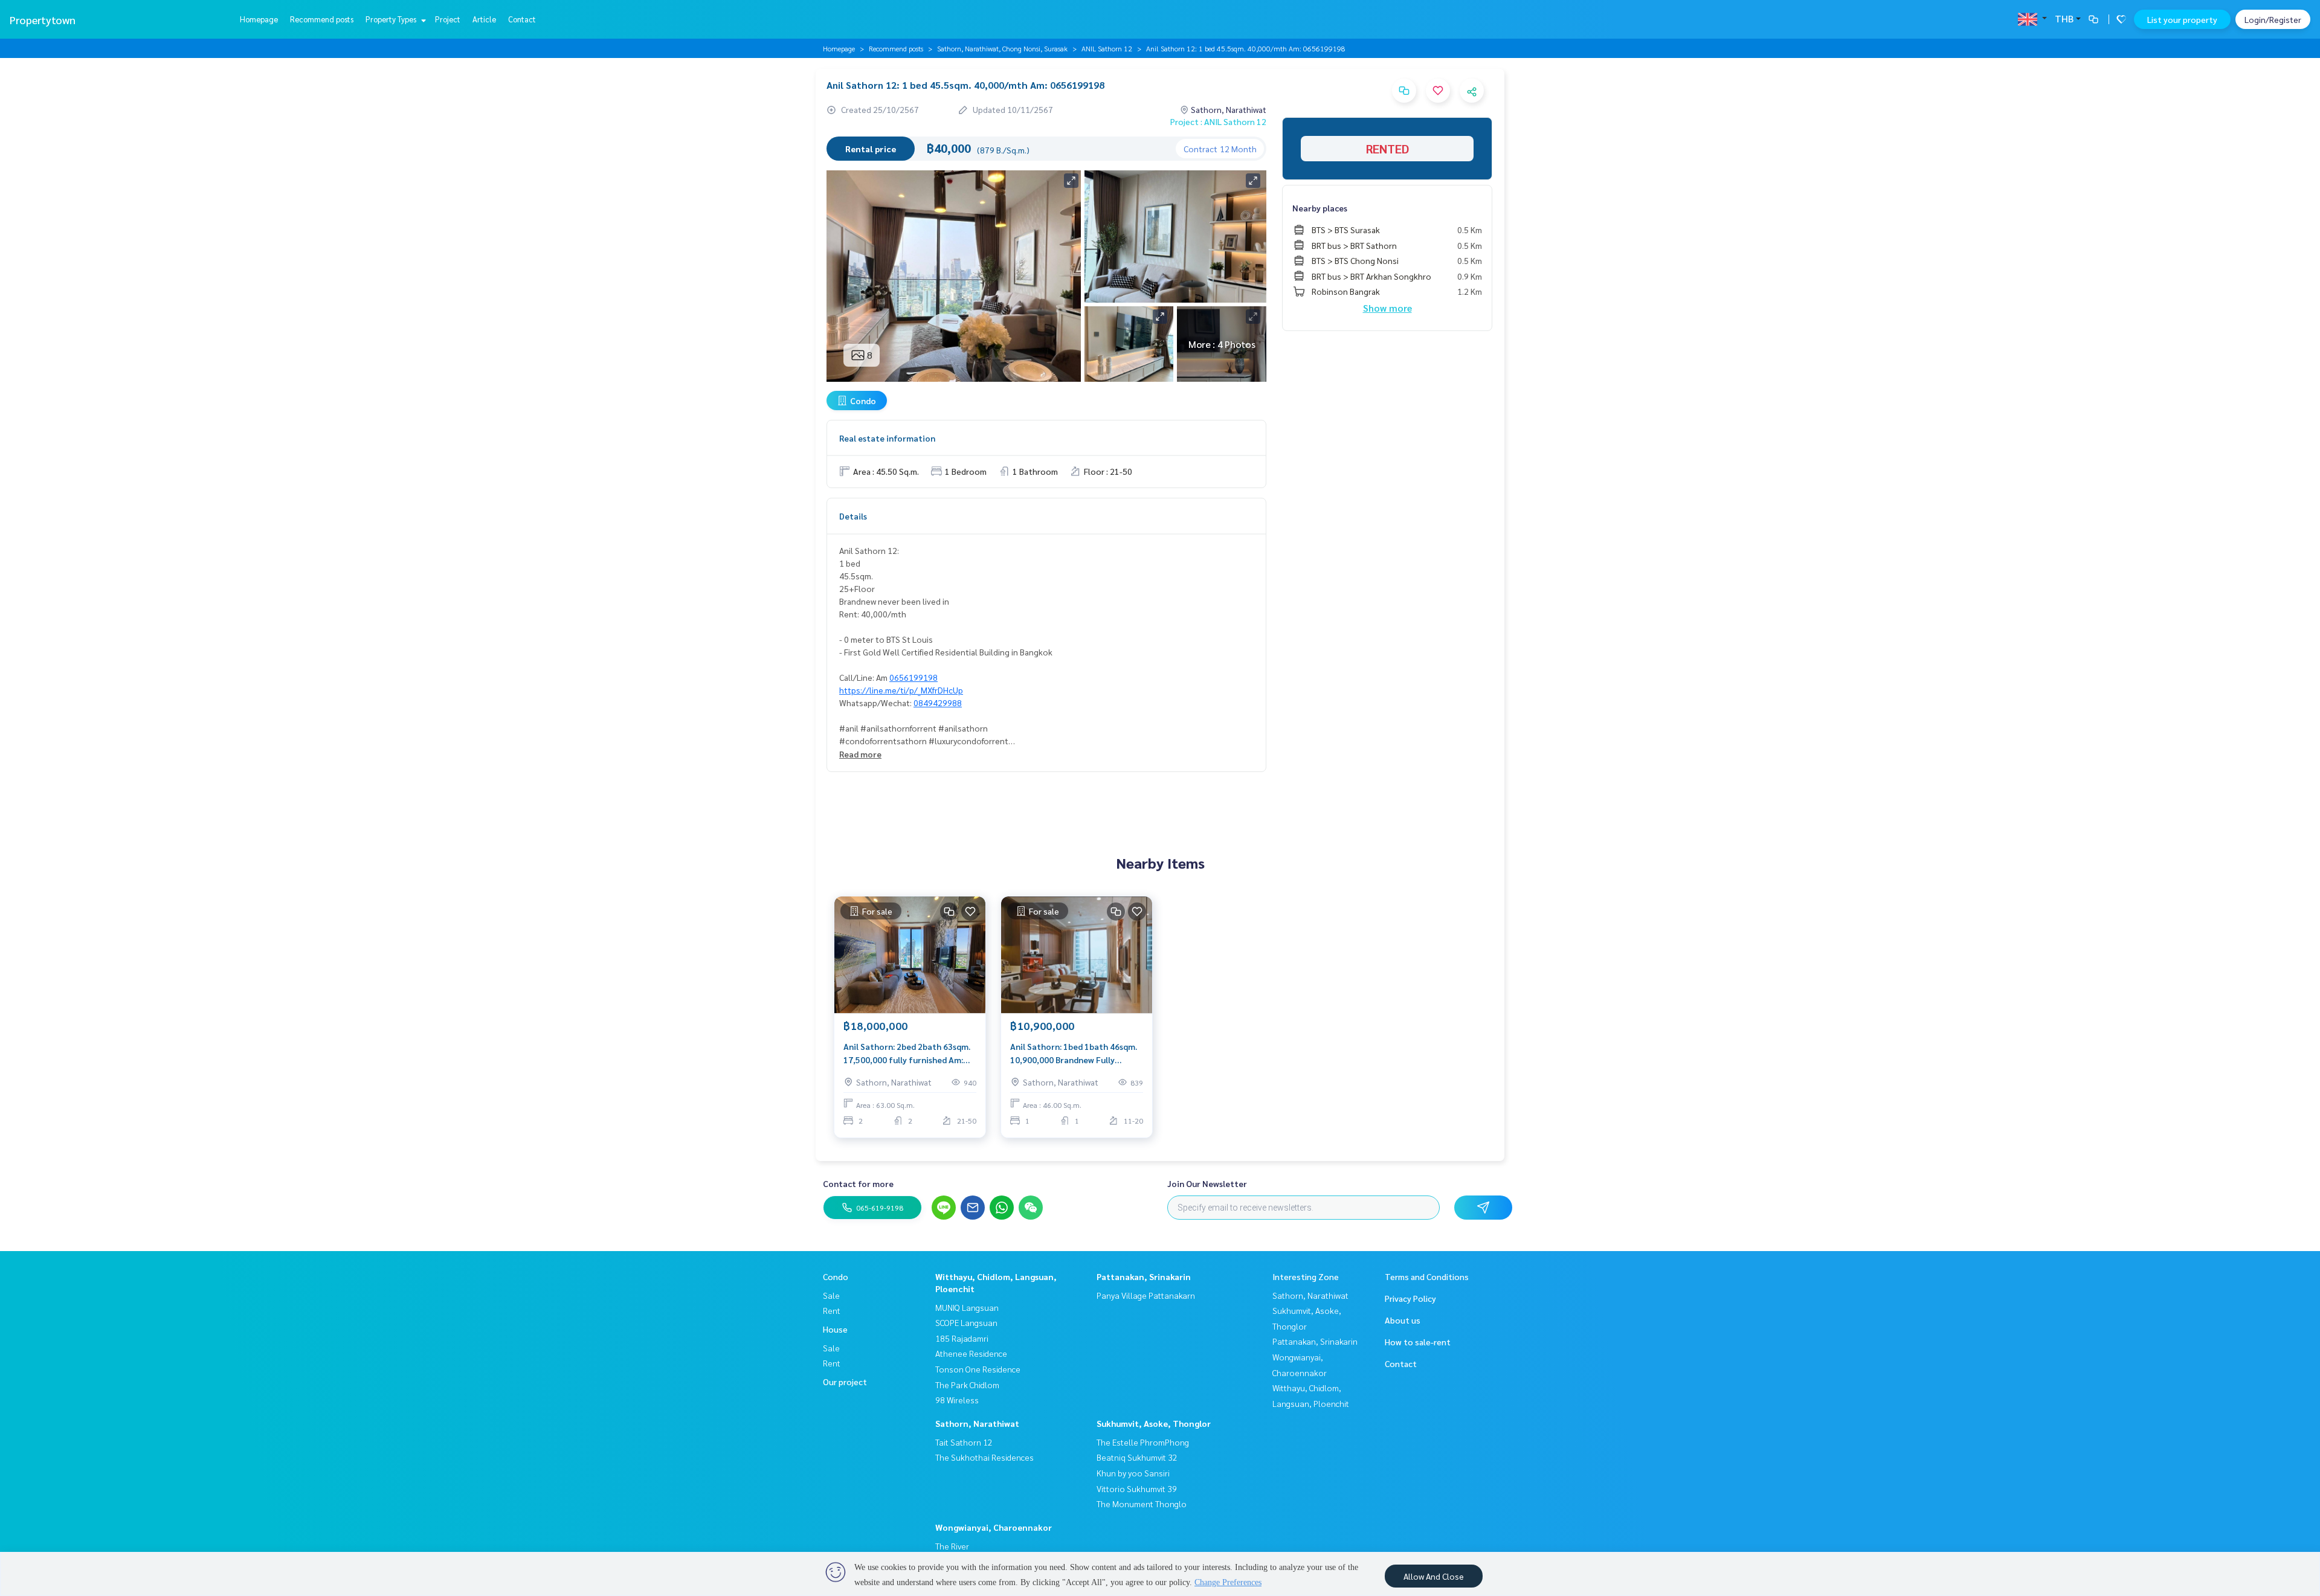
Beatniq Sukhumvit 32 (1137, 1457)
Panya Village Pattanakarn (1146, 1295)
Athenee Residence (971, 1353)
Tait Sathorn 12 (964, 1442)
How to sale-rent (1418, 1342)
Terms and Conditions (1427, 1276)
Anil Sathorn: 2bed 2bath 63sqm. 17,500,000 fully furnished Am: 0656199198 (907, 1054)
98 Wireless (957, 1400)
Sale (831, 1295)
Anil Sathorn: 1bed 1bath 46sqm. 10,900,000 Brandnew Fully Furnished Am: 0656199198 (1074, 1054)
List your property (2182, 19)
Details (853, 516)
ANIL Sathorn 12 (1107, 48)
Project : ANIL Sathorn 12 (1218, 121)
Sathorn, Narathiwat (977, 1423)
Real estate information (887, 438)
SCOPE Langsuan (966, 1322)
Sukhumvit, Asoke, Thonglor (1154, 1423)
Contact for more (858, 1183)
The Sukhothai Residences (984, 1457)
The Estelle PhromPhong (1143, 1442)
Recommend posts (322, 19)
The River (952, 1546)
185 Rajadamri (962, 1338)
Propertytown (43, 20)
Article (484, 19)
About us (1403, 1320)
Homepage (259, 19)
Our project (845, 1382)
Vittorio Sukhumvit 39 (1137, 1488)
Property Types (392, 19)
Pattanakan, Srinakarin (1144, 1276)
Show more (1387, 308)
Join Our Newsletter (1207, 1183)
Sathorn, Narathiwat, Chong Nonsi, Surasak (1002, 48)
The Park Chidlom (967, 1385)
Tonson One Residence (978, 1369)
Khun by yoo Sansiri (1133, 1473)
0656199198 (913, 677)
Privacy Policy (1410, 1298)
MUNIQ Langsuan (967, 1307)
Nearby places (1320, 208)
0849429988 (938, 703)
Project (448, 19)
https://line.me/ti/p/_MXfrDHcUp (901, 690)
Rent (832, 1310)
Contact (522, 19)
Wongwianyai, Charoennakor (994, 1527)
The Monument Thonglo (1142, 1504)
